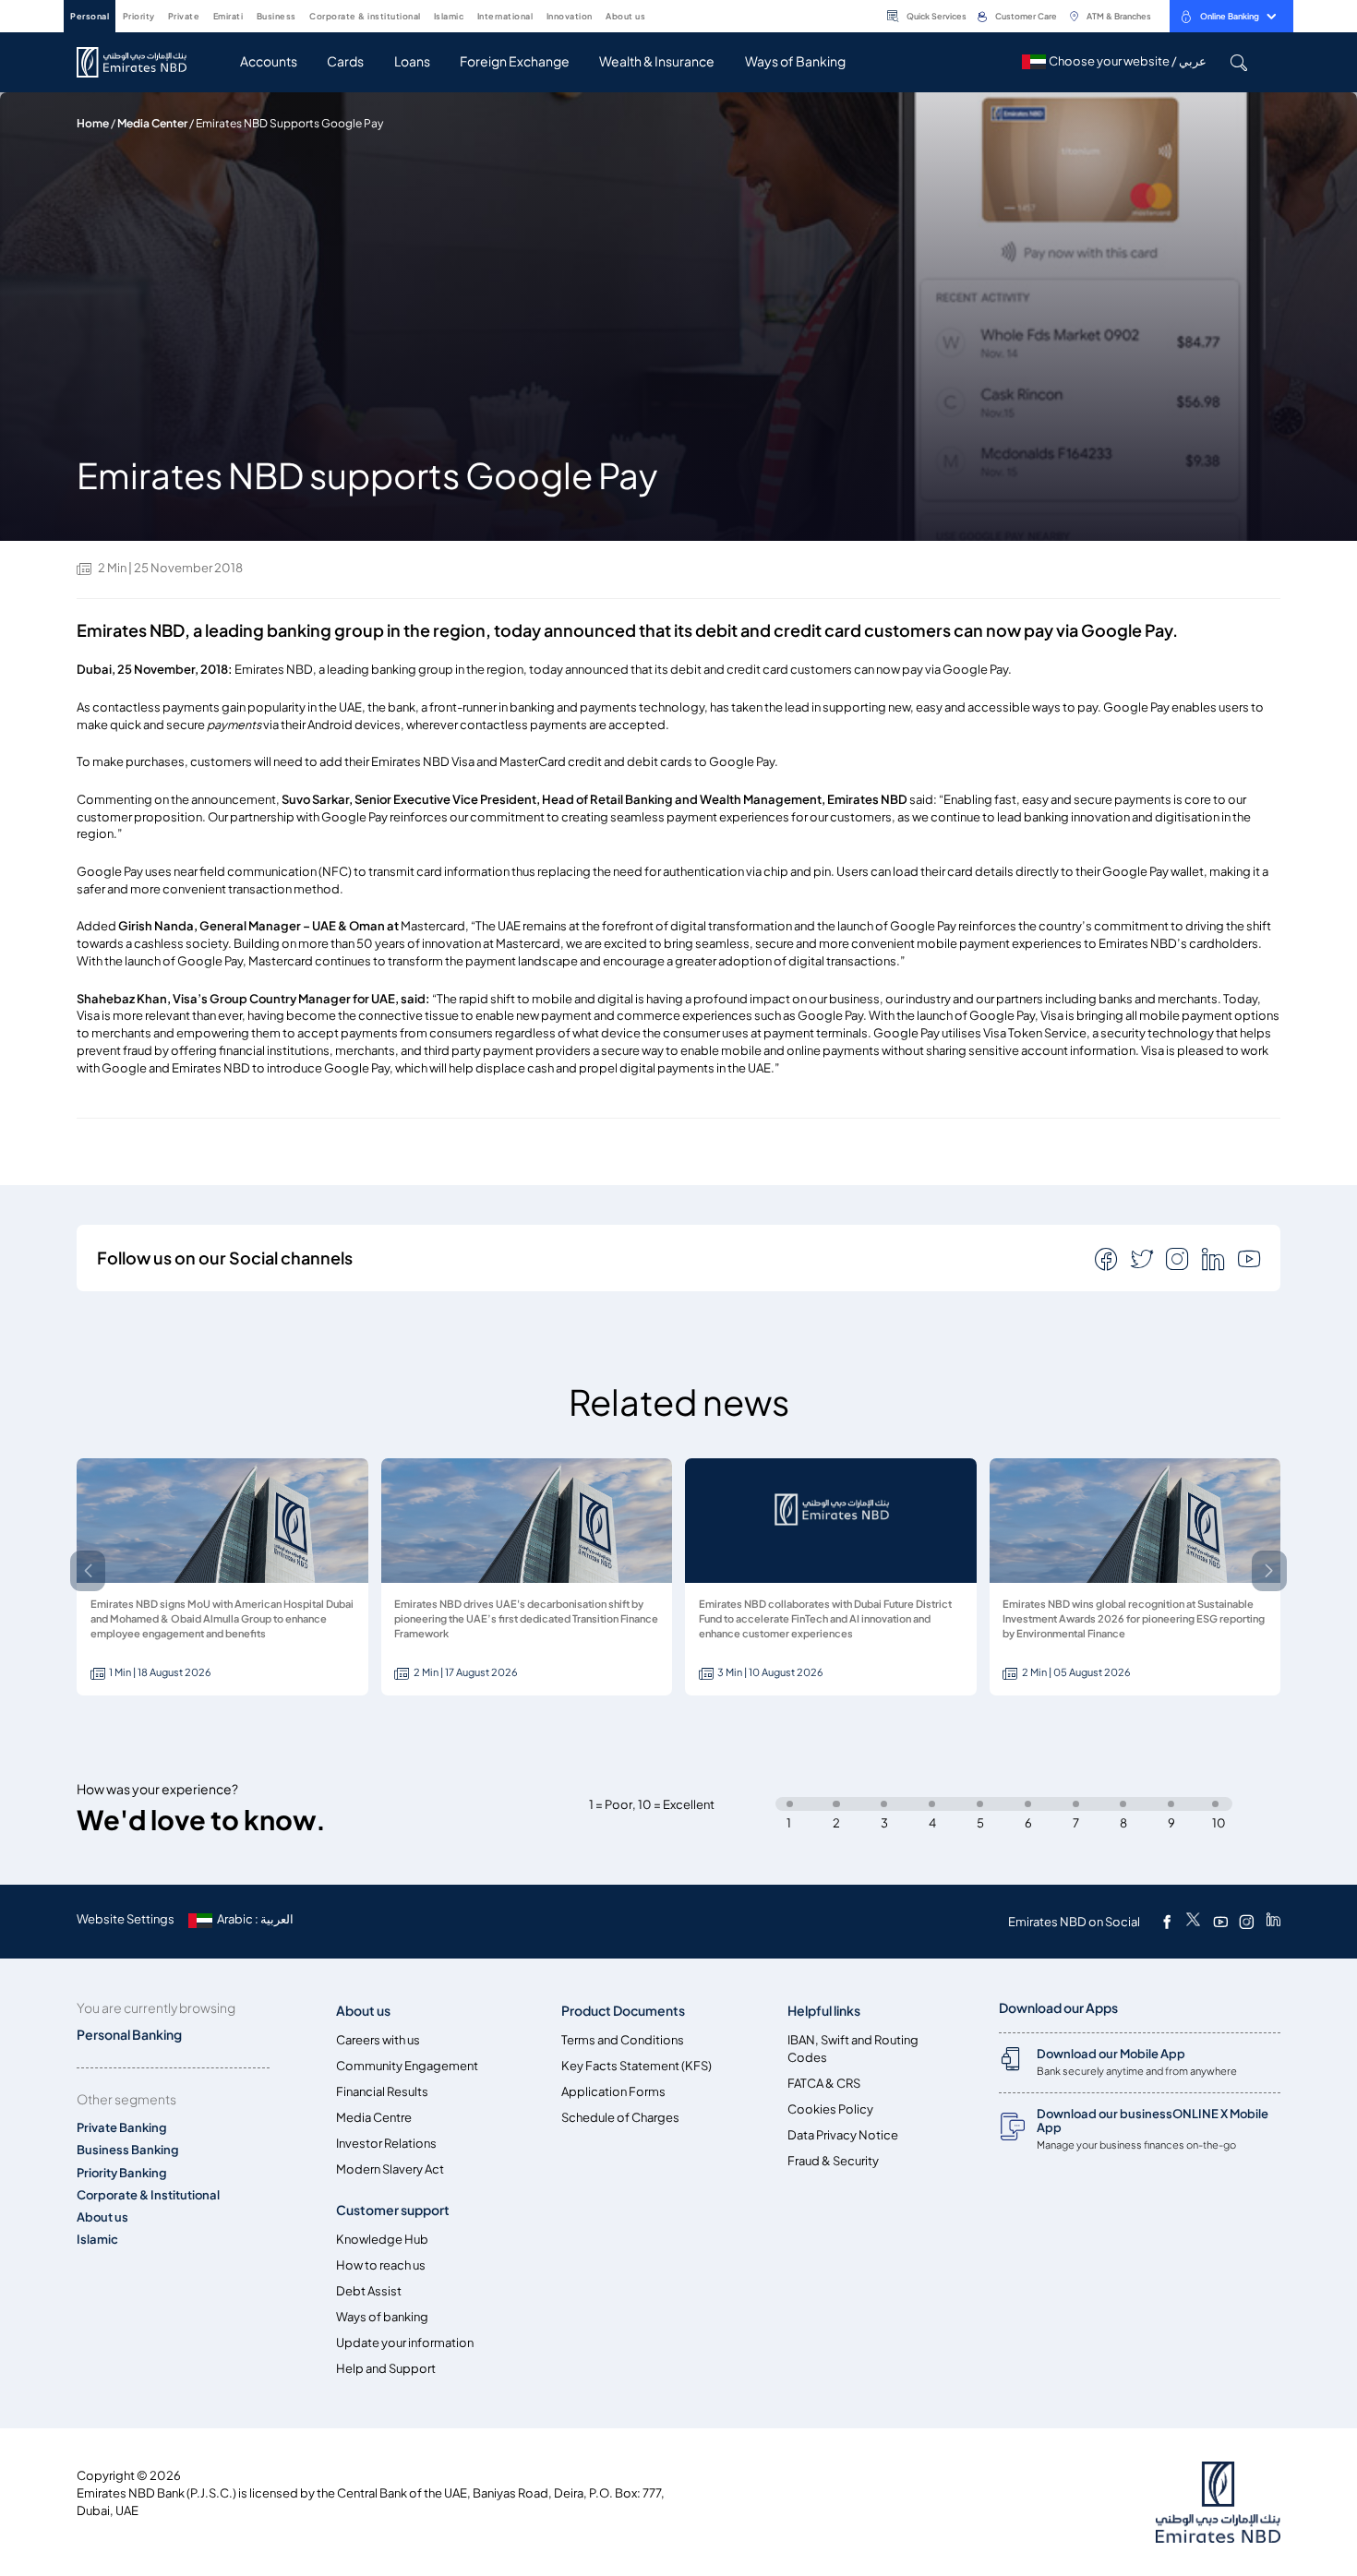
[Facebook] (1167, 1922)
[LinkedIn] (1273, 1922)
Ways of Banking (795, 61)
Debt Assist (369, 2291)
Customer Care (1026, 16)
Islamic (97, 2240)
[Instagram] (1246, 1922)
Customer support (393, 2210)
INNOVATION (570, 16)
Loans (412, 61)
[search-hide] (1238, 62)
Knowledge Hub (382, 2240)
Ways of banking (382, 2317)
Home (93, 123)
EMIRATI (228, 16)
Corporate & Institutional (148, 2195)
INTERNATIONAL (505, 16)
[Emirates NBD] (141, 62)
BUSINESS (276, 16)
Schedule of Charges (620, 2118)
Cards (345, 61)
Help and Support (386, 2369)
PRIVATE (184, 16)
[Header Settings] (658, 15)
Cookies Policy (830, 2109)
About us (102, 2217)
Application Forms (613, 2092)
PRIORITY (139, 16)
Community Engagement (407, 2066)
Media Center (152, 123)
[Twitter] (1193, 1922)
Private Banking (122, 2128)
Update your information (405, 2343)
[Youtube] (1220, 1922)
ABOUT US (625, 16)
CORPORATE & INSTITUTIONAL (365, 16)
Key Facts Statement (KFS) (636, 2066)
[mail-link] (1108, 1258)
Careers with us (378, 2040)
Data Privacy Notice (843, 2135)
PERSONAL (90, 16)
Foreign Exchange (515, 61)
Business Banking (128, 2150)
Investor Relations (386, 2144)
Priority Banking (122, 2173)
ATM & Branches (1119, 16)
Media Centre (374, 2118)
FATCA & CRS (824, 2084)
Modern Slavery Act (390, 2169)
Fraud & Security (833, 2161)
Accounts (269, 61)
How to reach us (381, 2265)
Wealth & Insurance (657, 61)
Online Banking (1230, 16)
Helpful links (824, 2011)
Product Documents (623, 2011)
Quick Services (937, 16)
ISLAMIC (449, 16)
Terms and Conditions (623, 2040)
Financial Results (382, 2092)
